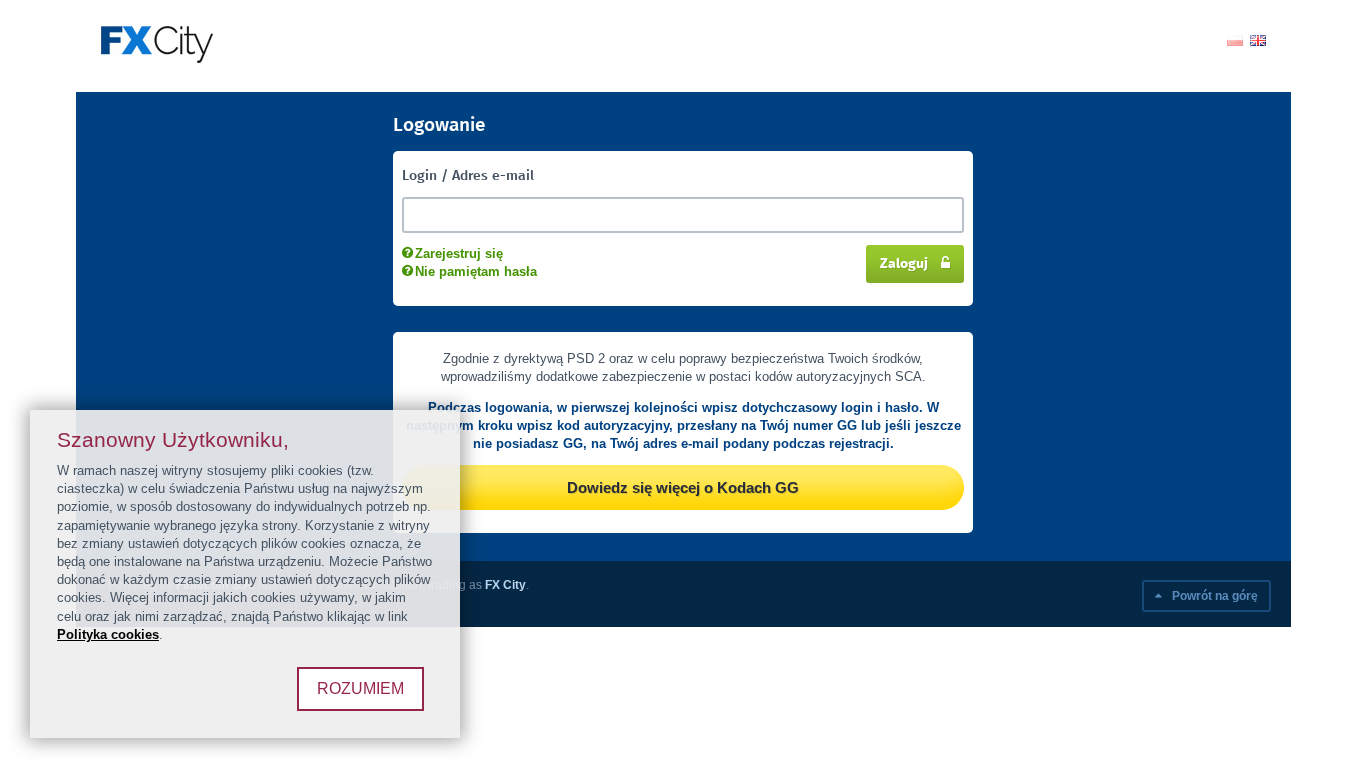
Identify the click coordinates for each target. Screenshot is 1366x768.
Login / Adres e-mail (468, 176)
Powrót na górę (1213, 596)
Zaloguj (905, 264)
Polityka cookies (108, 634)
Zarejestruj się (459, 253)
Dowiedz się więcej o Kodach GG (683, 487)
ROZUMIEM (360, 688)
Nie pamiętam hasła (476, 271)
